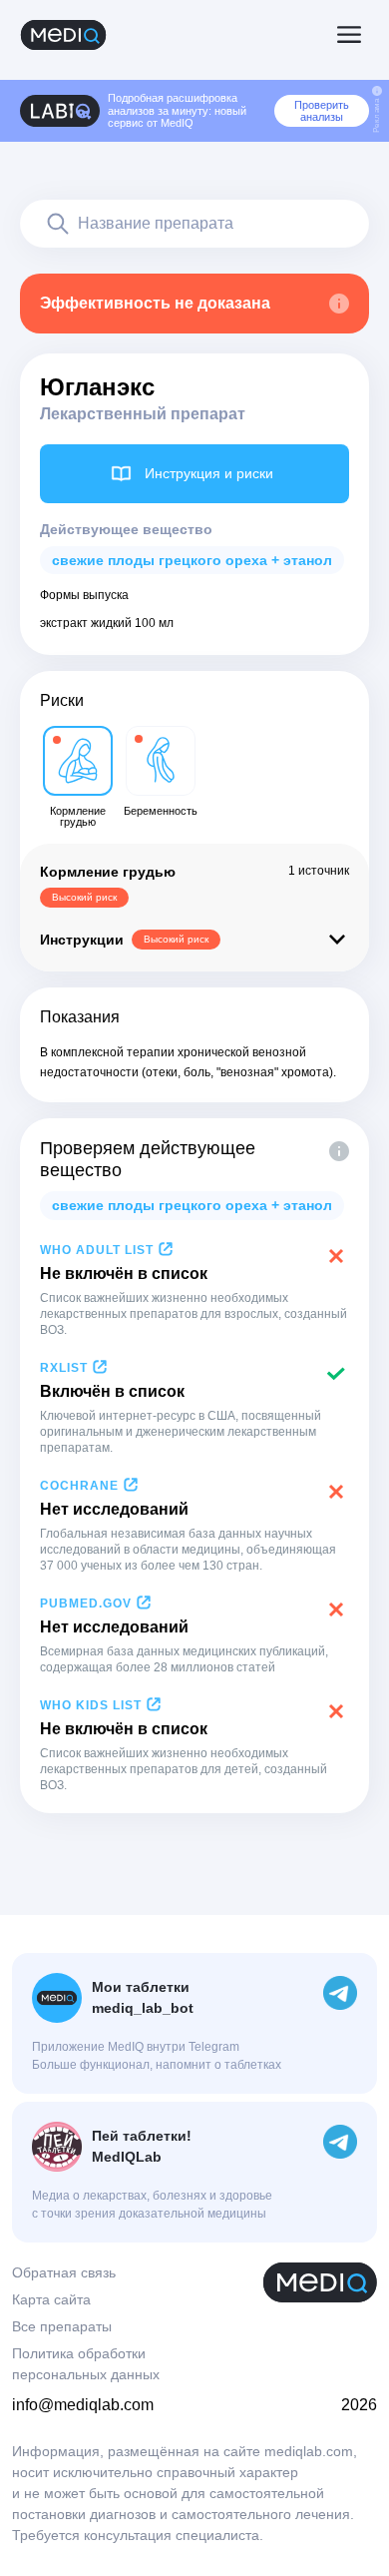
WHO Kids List (91, 1705)
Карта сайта (51, 2299)
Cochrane (79, 1486)
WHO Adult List (97, 1250)
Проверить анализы (322, 111)
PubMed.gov (86, 1604)
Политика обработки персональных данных (86, 2364)
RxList (64, 1368)
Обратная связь (64, 2272)
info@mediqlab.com (83, 2405)
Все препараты (62, 2326)
